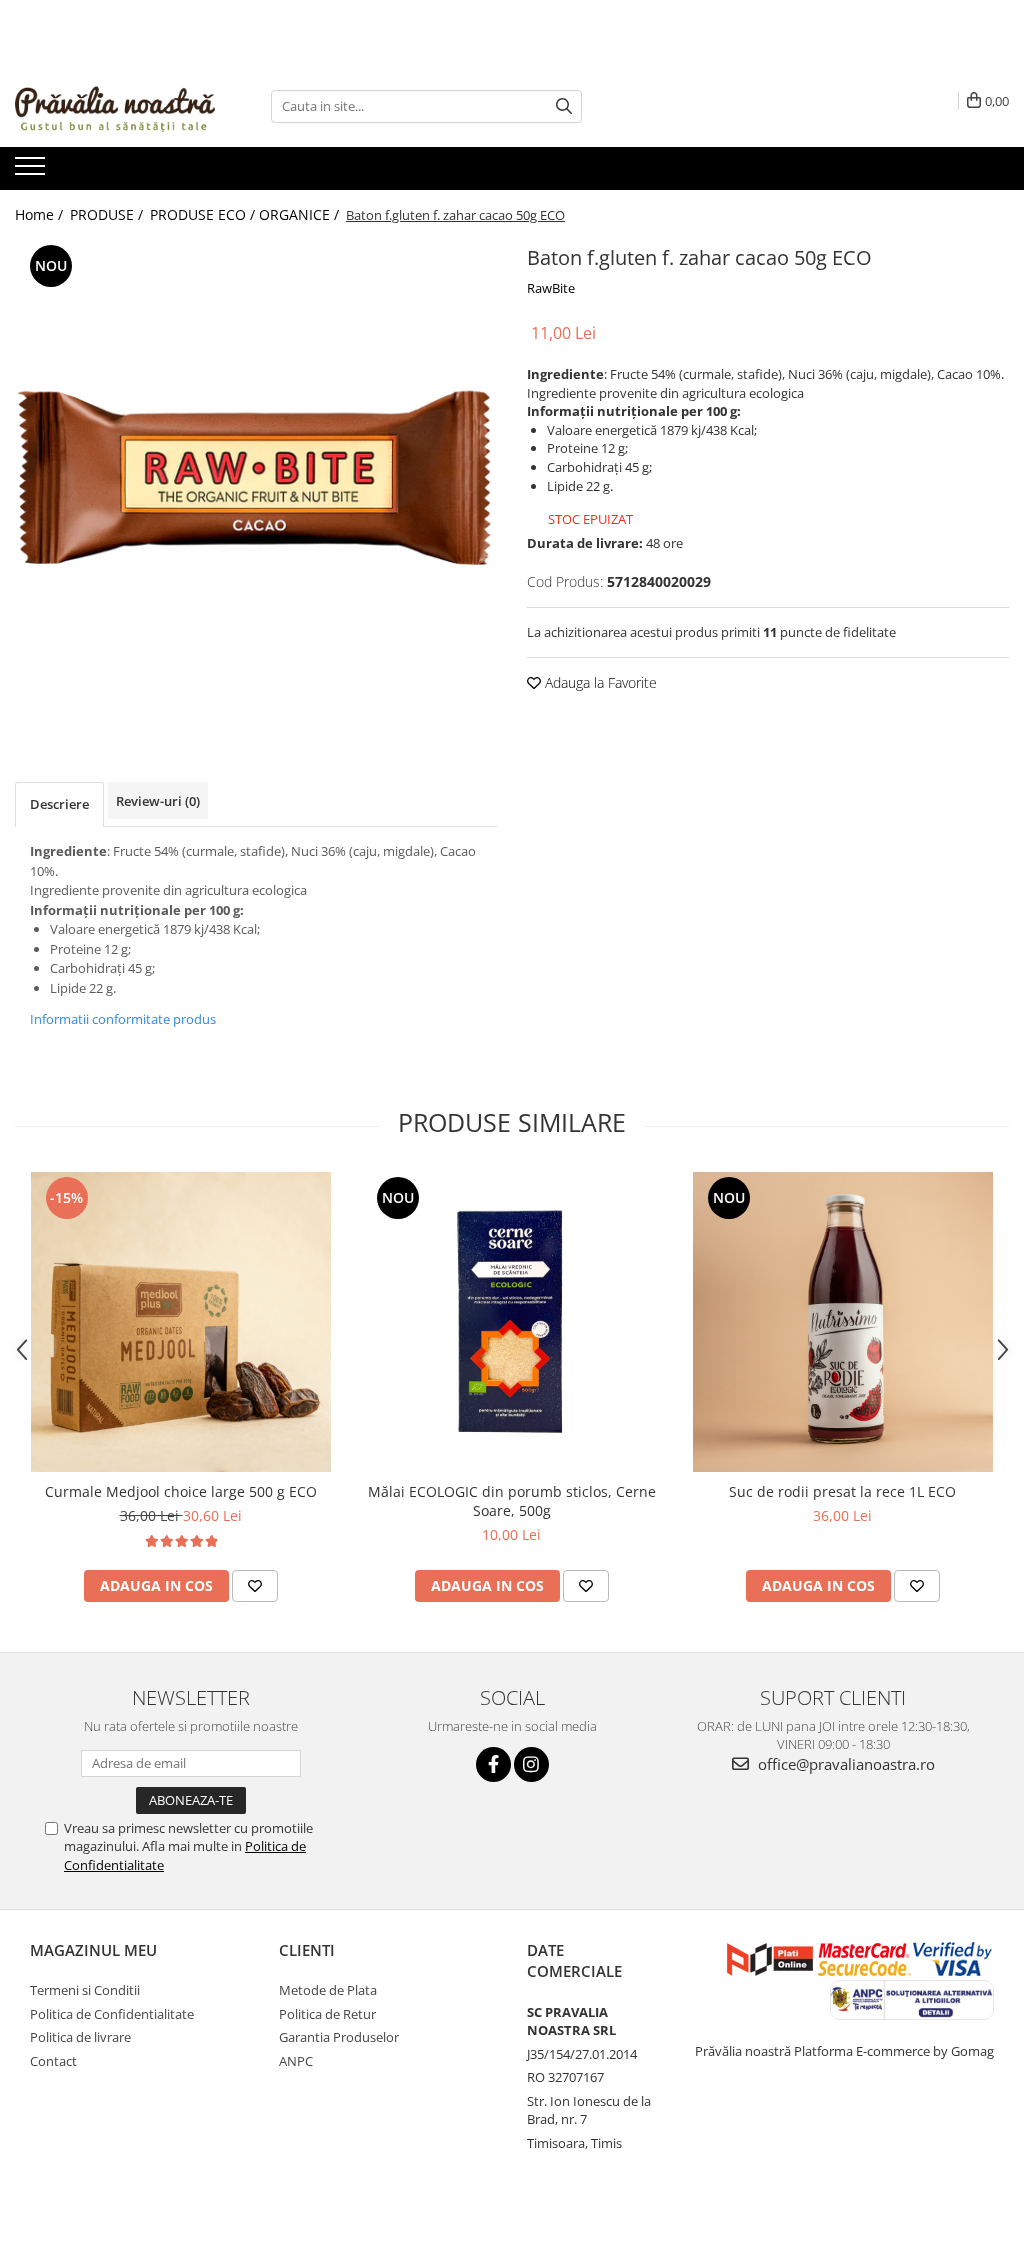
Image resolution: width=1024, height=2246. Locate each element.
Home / (41, 214)
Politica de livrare (80, 2037)
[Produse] (32, 172)
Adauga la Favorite (599, 682)
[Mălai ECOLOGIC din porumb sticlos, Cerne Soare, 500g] (512, 1322)
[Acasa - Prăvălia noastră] (115, 106)
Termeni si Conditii (85, 1990)
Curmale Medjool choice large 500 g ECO (181, 1491)
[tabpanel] (256, 481)
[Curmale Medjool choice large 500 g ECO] (181, 1322)
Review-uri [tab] (158, 801)
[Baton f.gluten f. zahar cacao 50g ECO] (256, 481)
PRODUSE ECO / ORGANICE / (246, 214)
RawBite (551, 288)
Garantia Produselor (339, 2037)
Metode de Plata (328, 1990)
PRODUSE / (108, 214)
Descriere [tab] (59, 804)
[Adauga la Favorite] (255, 1586)
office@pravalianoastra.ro (844, 1764)
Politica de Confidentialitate (112, 2014)
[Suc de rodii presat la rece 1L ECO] (843, 1322)
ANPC (296, 2061)
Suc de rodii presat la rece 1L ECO (842, 1491)
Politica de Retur (327, 2014)
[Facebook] (493, 1764)
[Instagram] (531, 1764)
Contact (53, 2061)
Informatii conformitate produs (123, 1019)
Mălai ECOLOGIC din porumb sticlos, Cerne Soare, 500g (512, 1501)
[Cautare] (564, 106)
